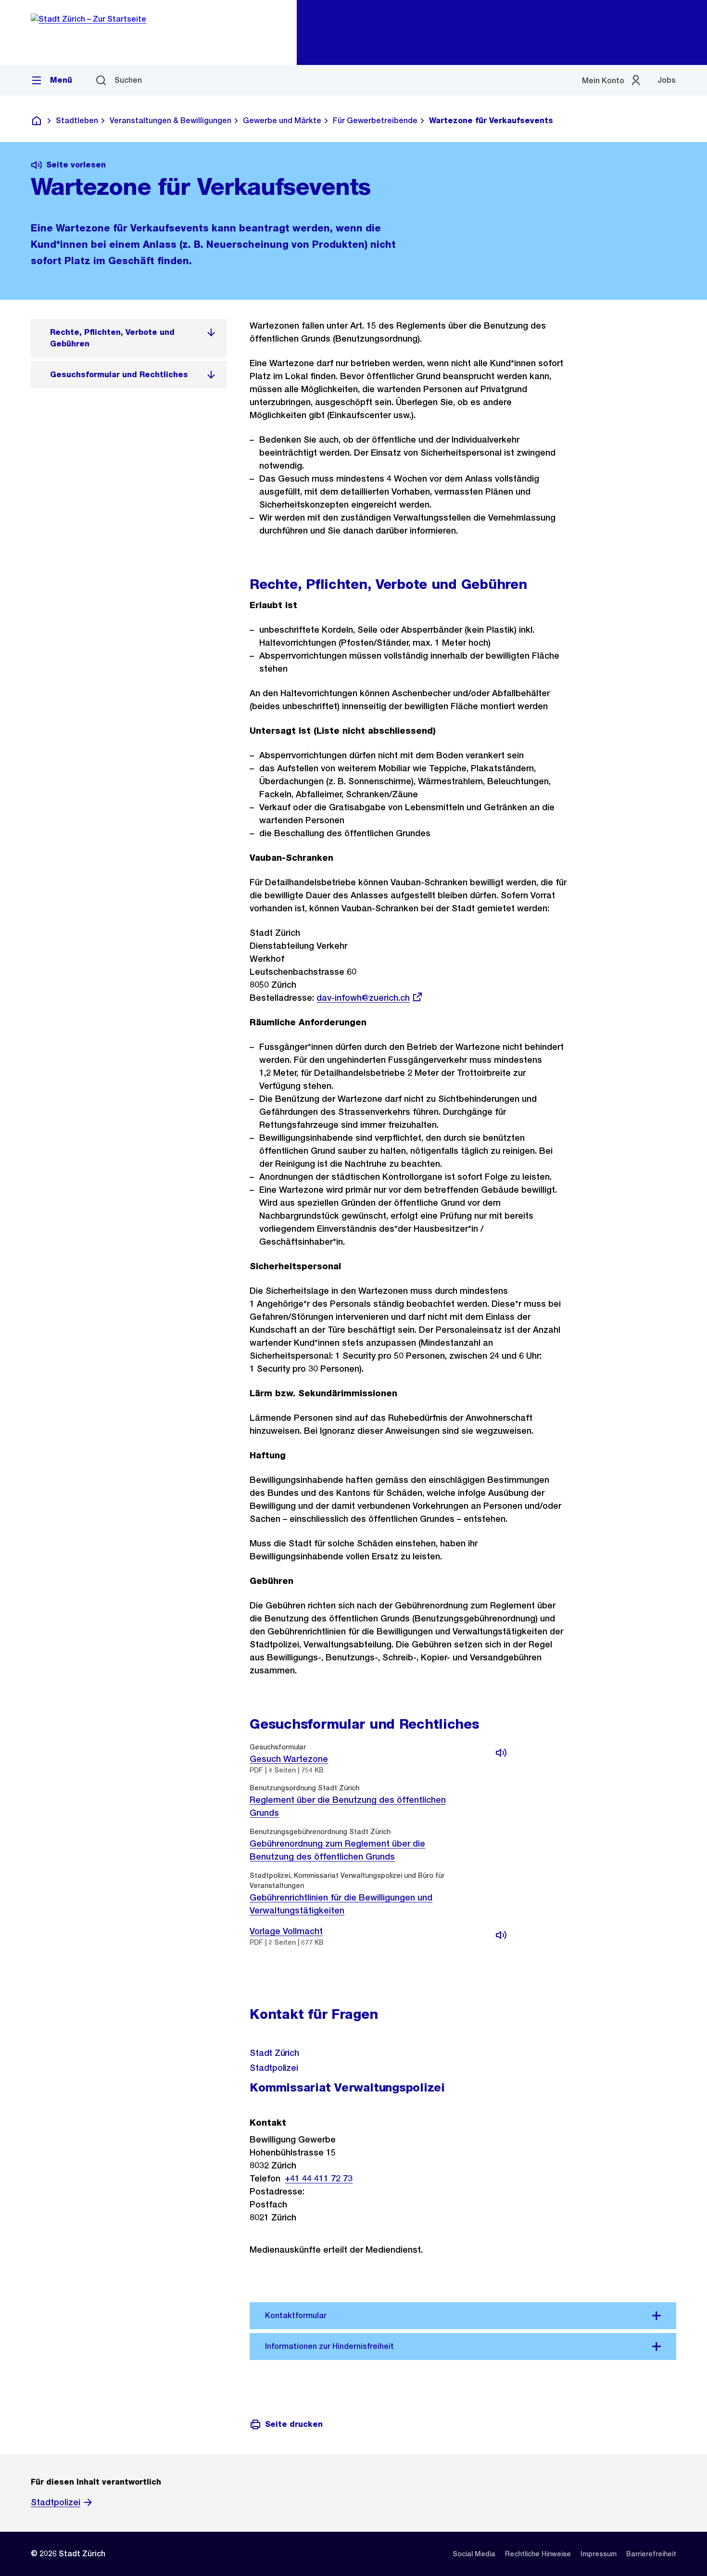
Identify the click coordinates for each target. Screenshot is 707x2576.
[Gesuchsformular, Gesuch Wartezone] (501, 1753)
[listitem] (129, 338)
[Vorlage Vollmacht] (501, 1935)
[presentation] (497, 1801)
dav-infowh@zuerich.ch (363, 998)
